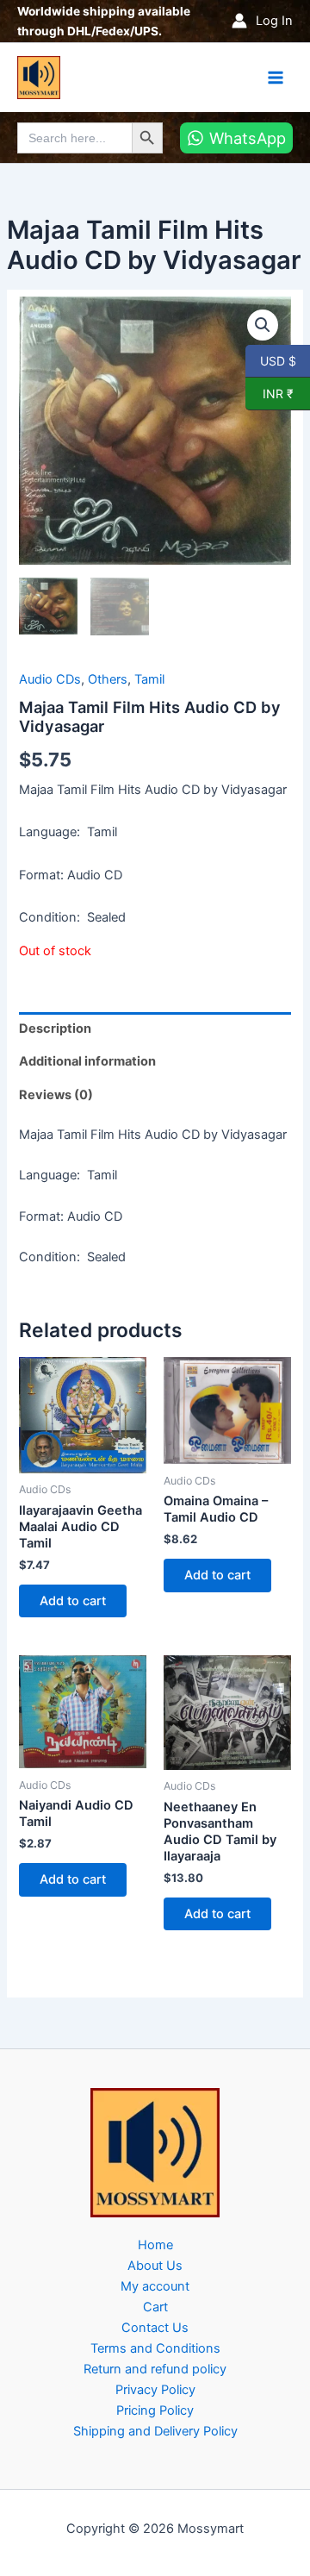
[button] (263, 325)
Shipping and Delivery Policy (155, 2431)
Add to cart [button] (73, 1601)
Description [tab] (55, 1029)
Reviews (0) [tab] (56, 1095)
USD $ (278, 360)
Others (108, 679)
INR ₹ (270, 393)
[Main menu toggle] (276, 77)
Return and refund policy (155, 2369)
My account (155, 2286)
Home (155, 2245)
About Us (155, 2266)
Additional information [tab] (87, 1061)
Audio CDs (50, 679)
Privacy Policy (155, 2390)
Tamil (149, 679)
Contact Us (155, 2328)
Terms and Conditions (155, 2348)
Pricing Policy (155, 2410)
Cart (155, 2307)
